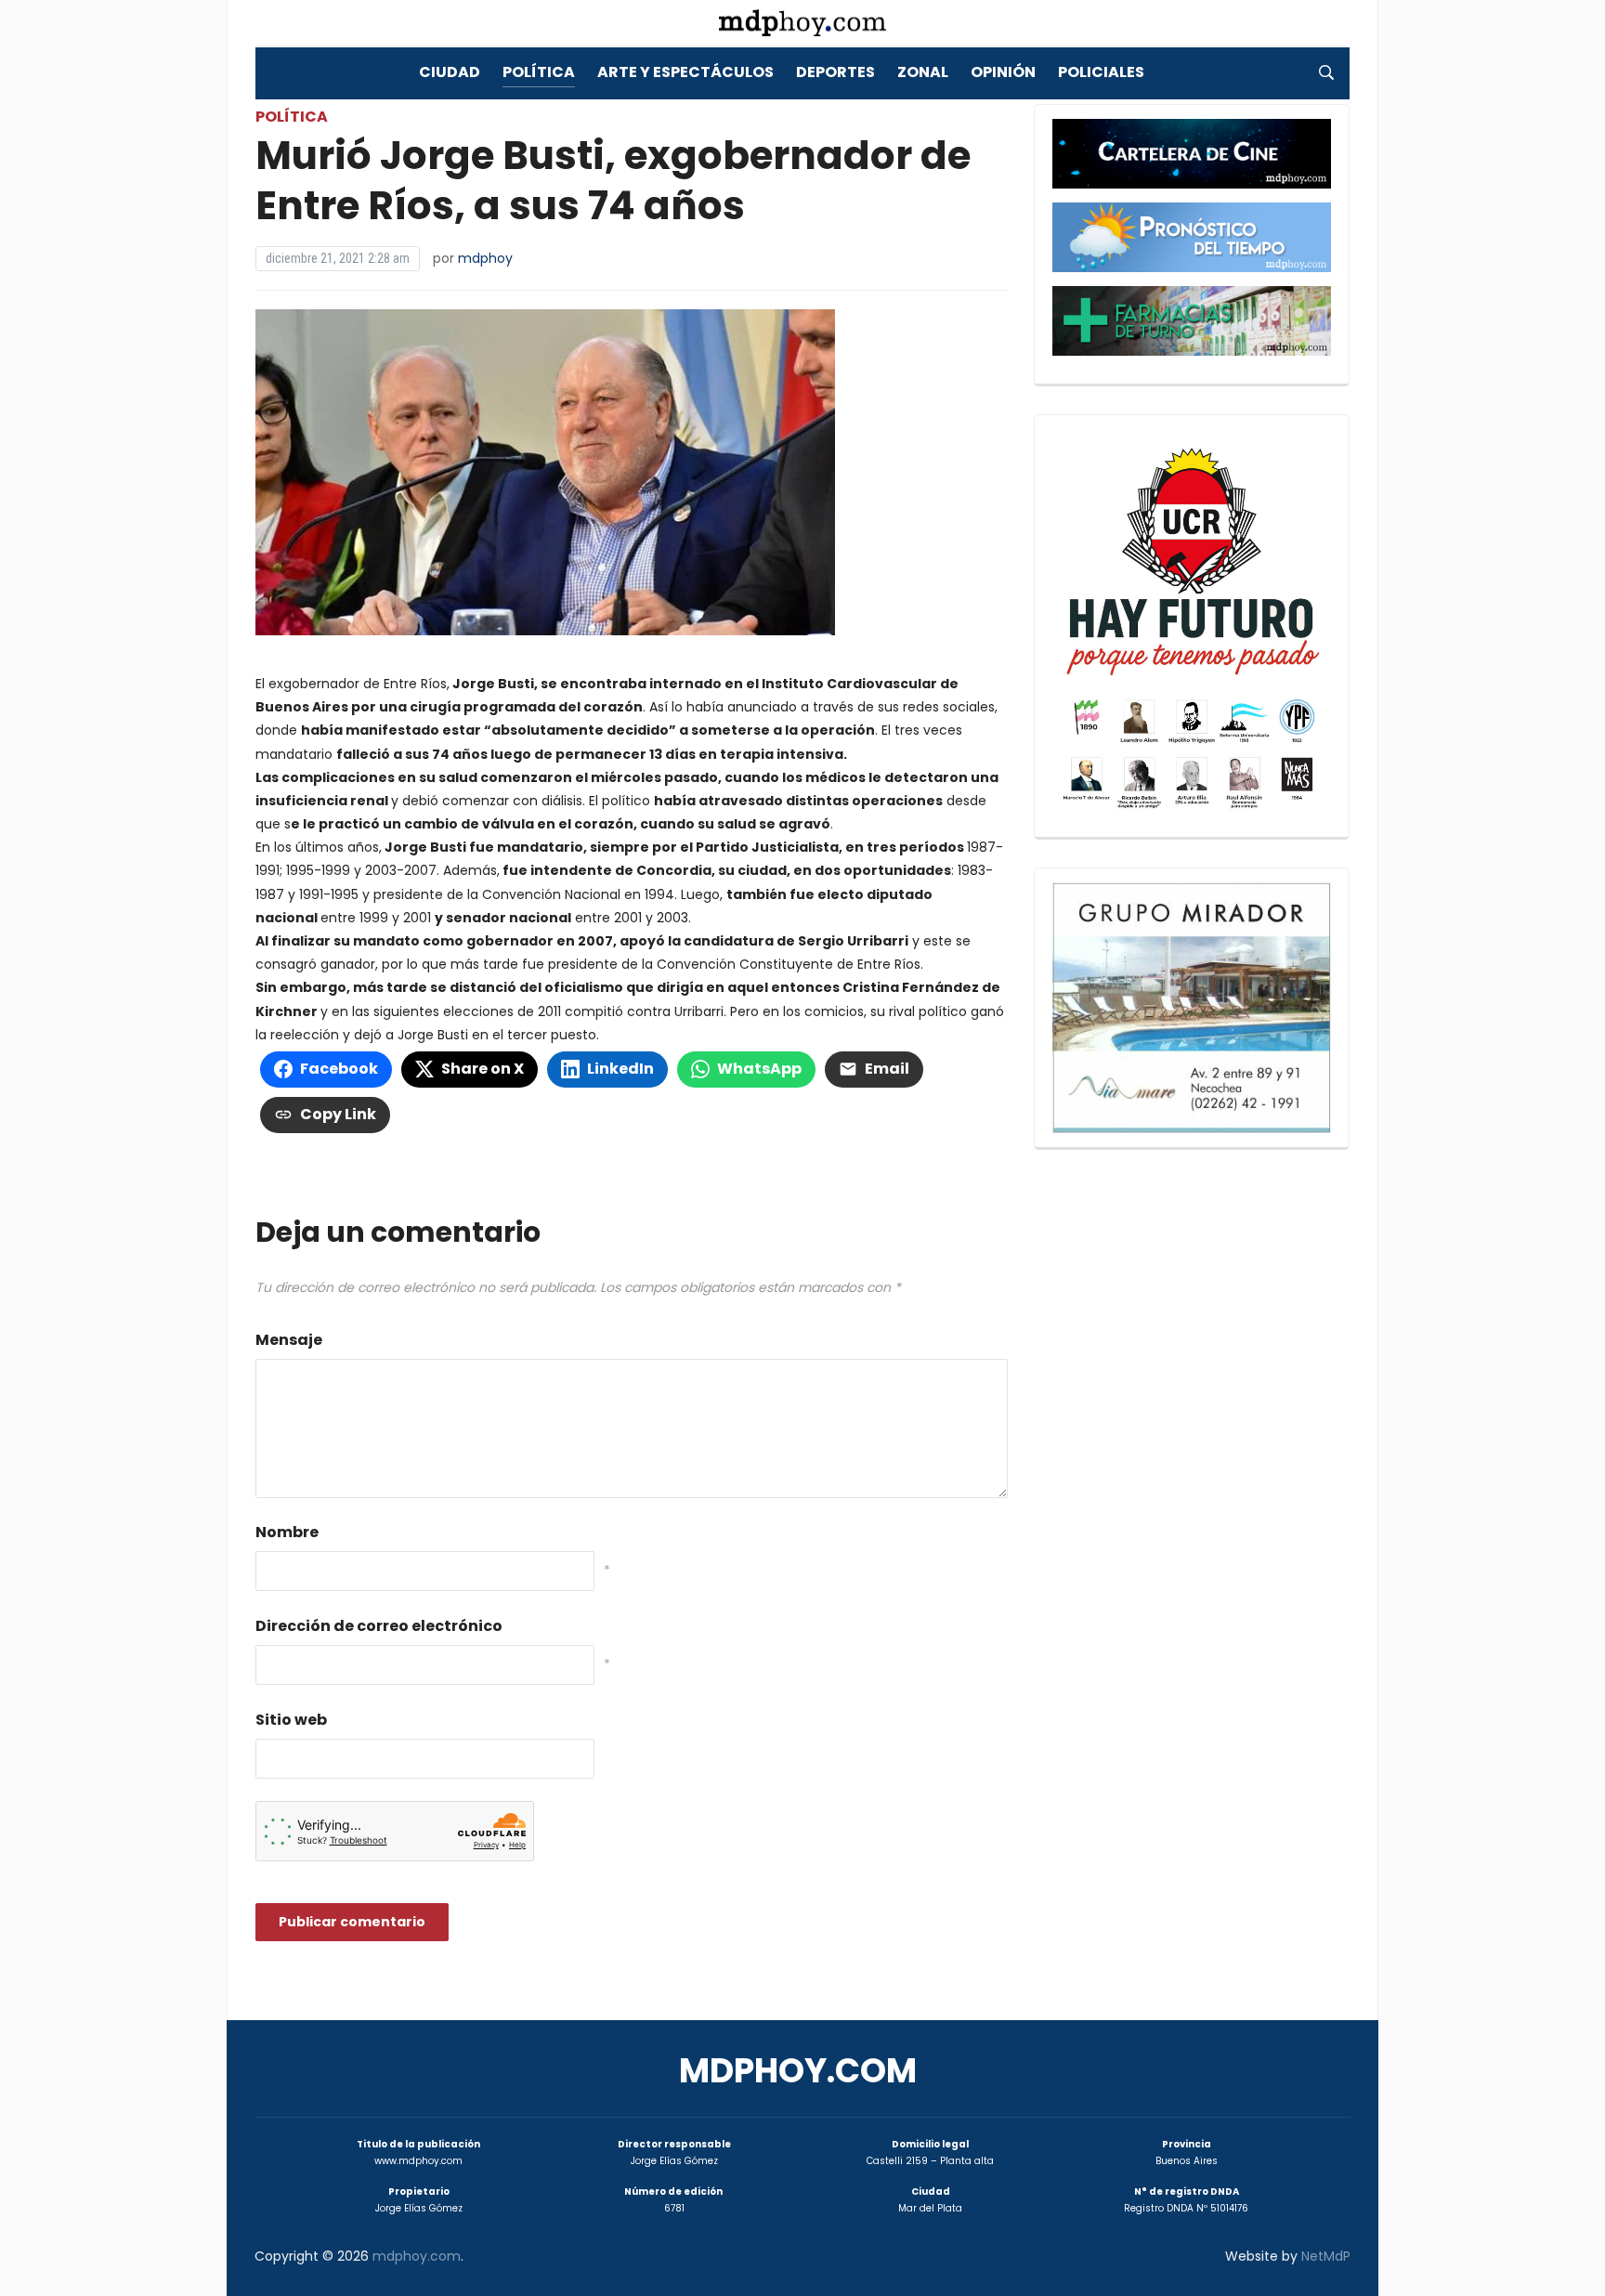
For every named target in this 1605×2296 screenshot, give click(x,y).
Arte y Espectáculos (685, 72)
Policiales (1101, 72)
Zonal (923, 72)
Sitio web (291, 1720)
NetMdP (1326, 2256)
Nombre (287, 1532)
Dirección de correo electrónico (379, 1626)
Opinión (1003, 72)
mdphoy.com (798, 2071)
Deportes (835, 72)
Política (539, 72)
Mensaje (289, 1340)
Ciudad (450, 72)
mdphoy (485, 258)
